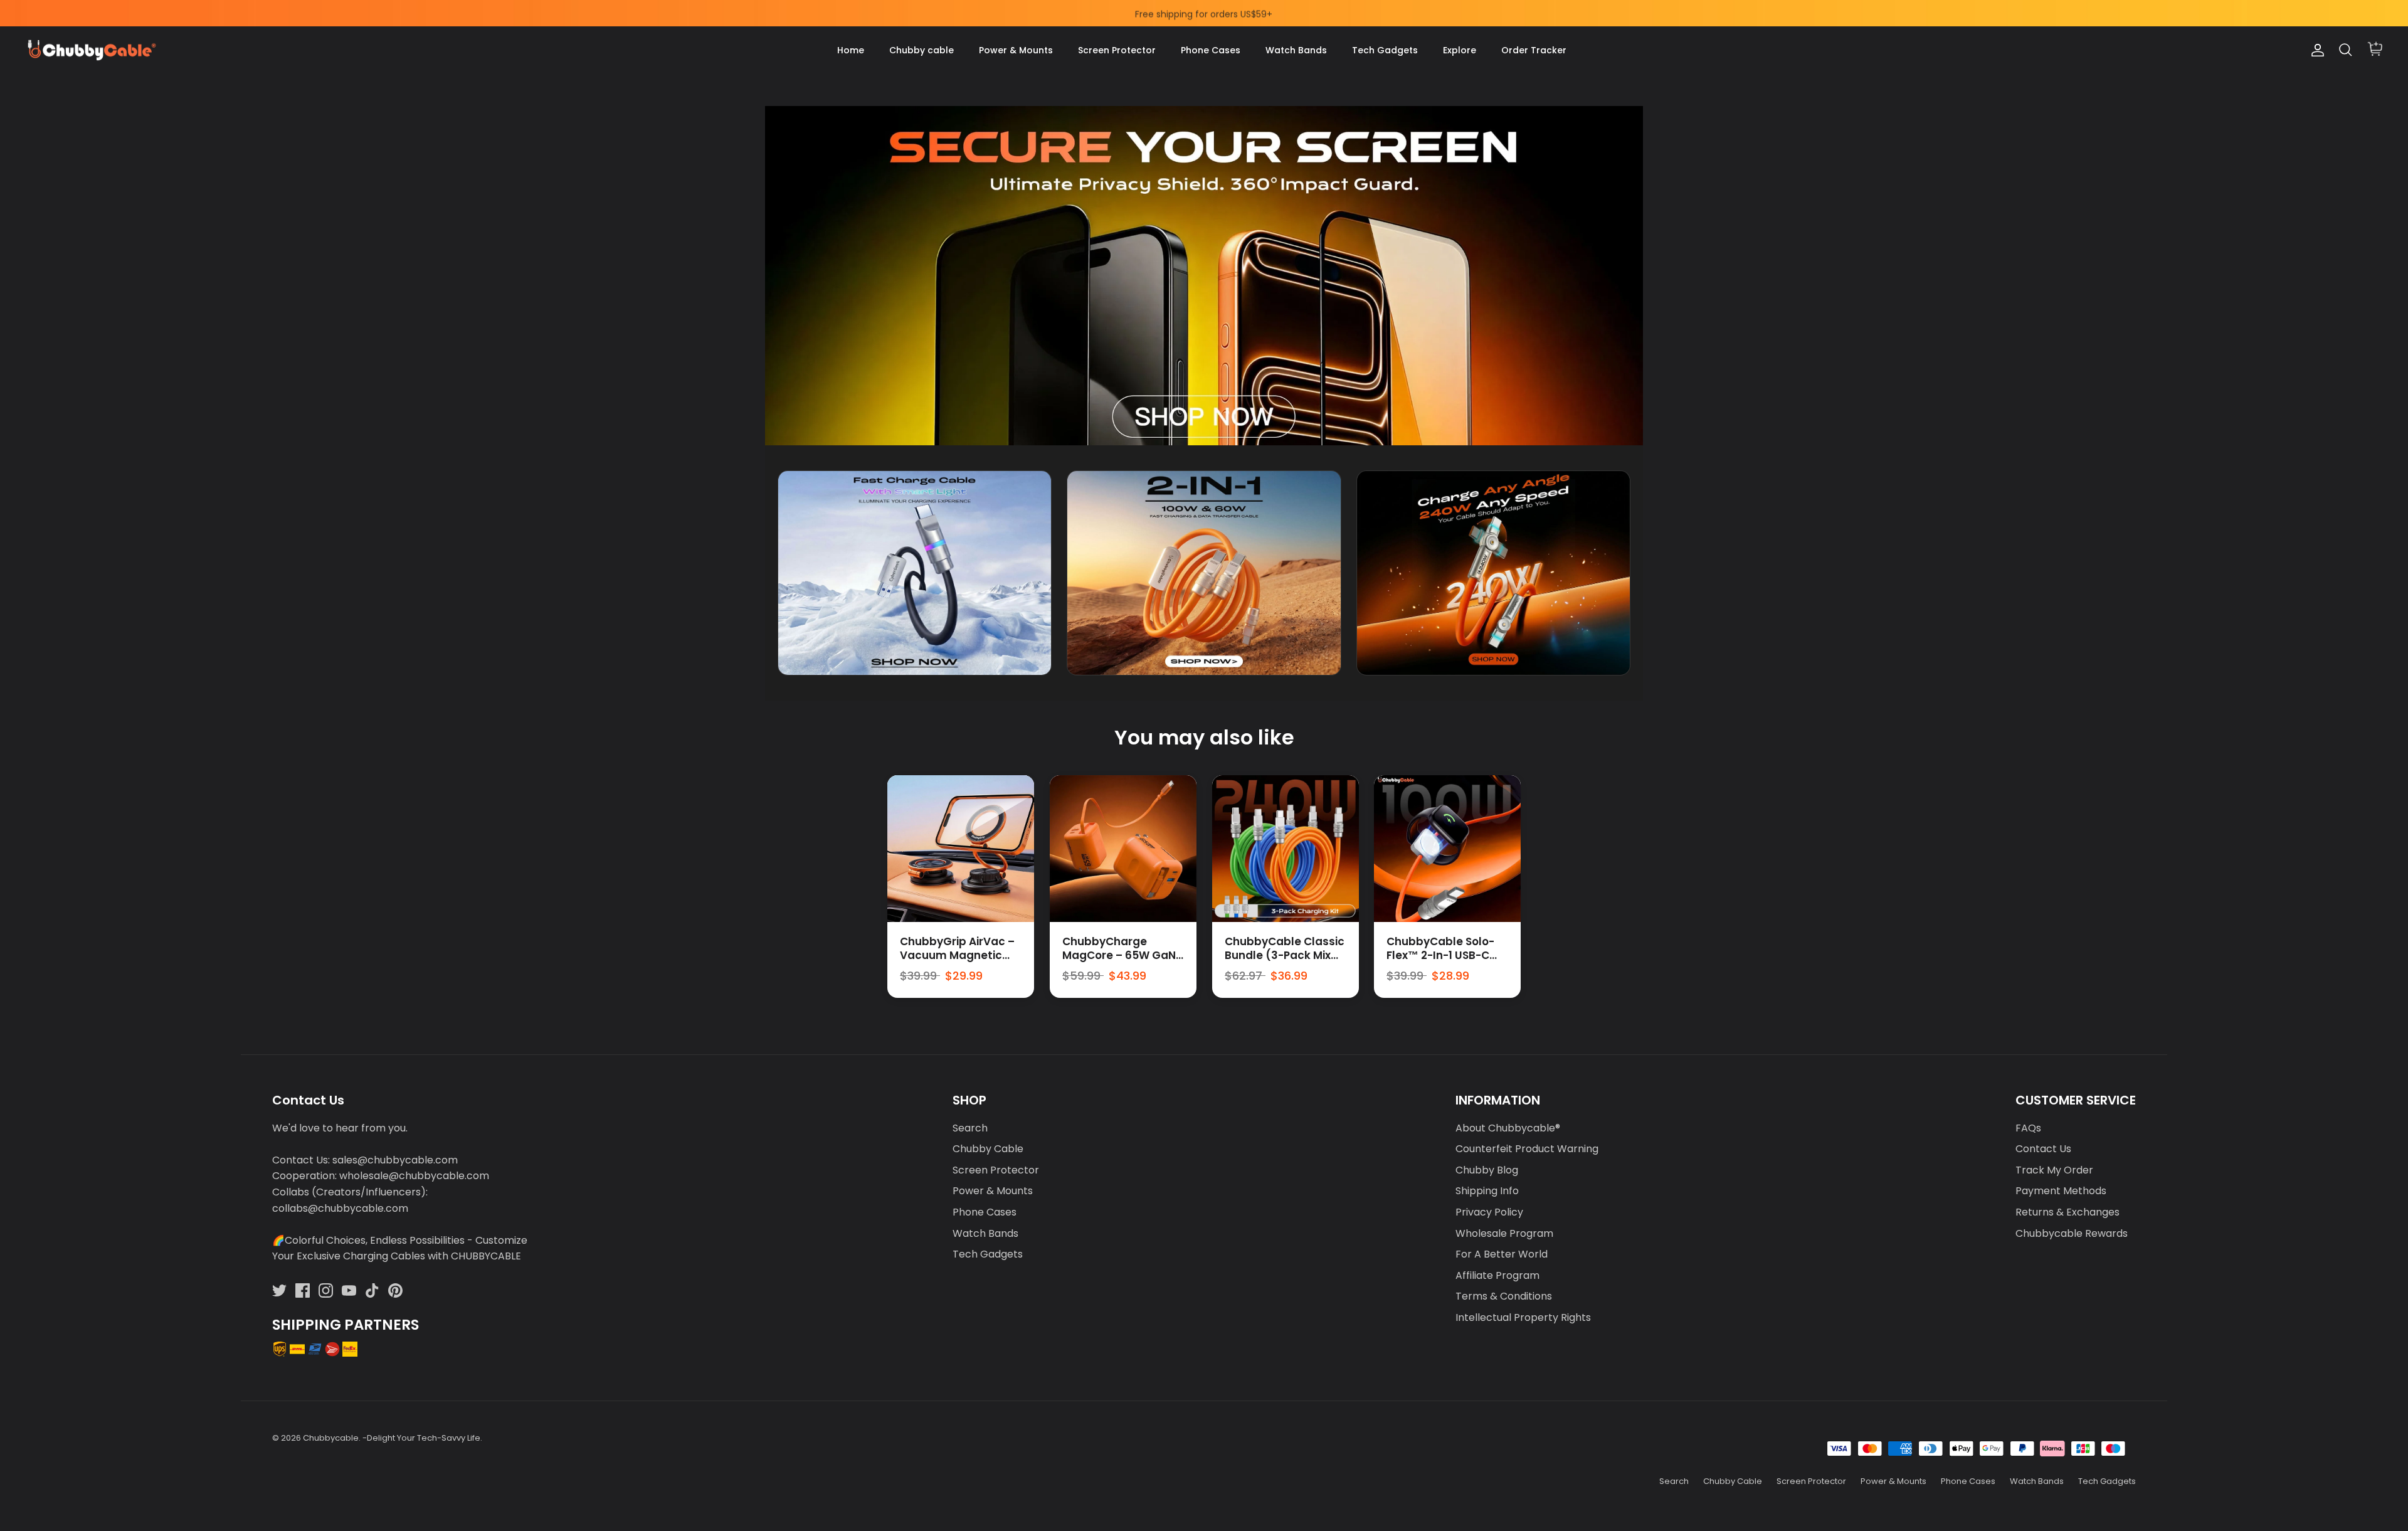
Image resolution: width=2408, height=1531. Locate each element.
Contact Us (2043, 1149)
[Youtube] (349, 1290)
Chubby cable (921, 50)
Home (851, 50)
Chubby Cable (988, 1149)
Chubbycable (331, 1438)
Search (970, 1128)
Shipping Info (1487, 1191)
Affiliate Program (1497, 1275)
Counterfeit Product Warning (1527, 1149)
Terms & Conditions (1504, 1296)
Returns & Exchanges (2067, 1212)
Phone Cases (1211, 50)
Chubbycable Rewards (2072, 1233)
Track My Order (2054, 1170)
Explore (1460, 50)
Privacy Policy (1489, 1212)
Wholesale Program (1504, 1233)
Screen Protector (1117, 50)
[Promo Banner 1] (915, 573)
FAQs (2028, 1128)
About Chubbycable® (1508, 1128)
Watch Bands (1296, 50)
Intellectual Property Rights (1523, 1317)
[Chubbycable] (91, 50)
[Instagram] (326, 1290)
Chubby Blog (1487, 1170)
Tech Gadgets (1385, 50)
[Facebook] (303, 1290)
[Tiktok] (372, 1290)
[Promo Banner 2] (1204, 573)
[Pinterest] (395, 1290)
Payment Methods (2061, 1191)
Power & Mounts (1016, 50)
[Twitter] (279, 1290)
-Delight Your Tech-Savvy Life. (422, 1438)
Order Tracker (1534, 50)
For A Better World (1502, 1254)
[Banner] (1204, 276)
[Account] (2315, 50)
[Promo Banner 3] (1493, 573)
